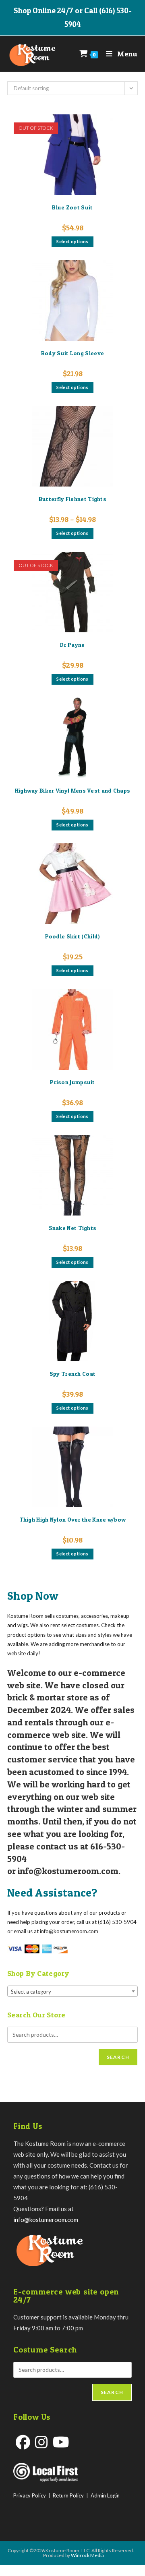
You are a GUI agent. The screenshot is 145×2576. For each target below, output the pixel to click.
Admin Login (105, 2495)
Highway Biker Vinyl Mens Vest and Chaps (73, 790)
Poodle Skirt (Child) (73, 936)
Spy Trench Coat (73, 1374)
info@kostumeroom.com (46, 2220)
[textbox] (72, 1992)
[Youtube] (61, 2442)
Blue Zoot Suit (72, 207)
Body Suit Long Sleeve (72, 353)
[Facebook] (23, 2442)
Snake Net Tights (73, 1228)
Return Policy (68, 2495)
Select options (72, 241)
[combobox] (72, 1991)
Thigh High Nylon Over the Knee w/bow (73, 1519)
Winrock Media (87, 2555)
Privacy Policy (30, 2495)
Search (118, 2057)
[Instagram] (41, 2442)
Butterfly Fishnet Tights (72, 499)
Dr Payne (72, 645)
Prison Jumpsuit (72, 1082)
